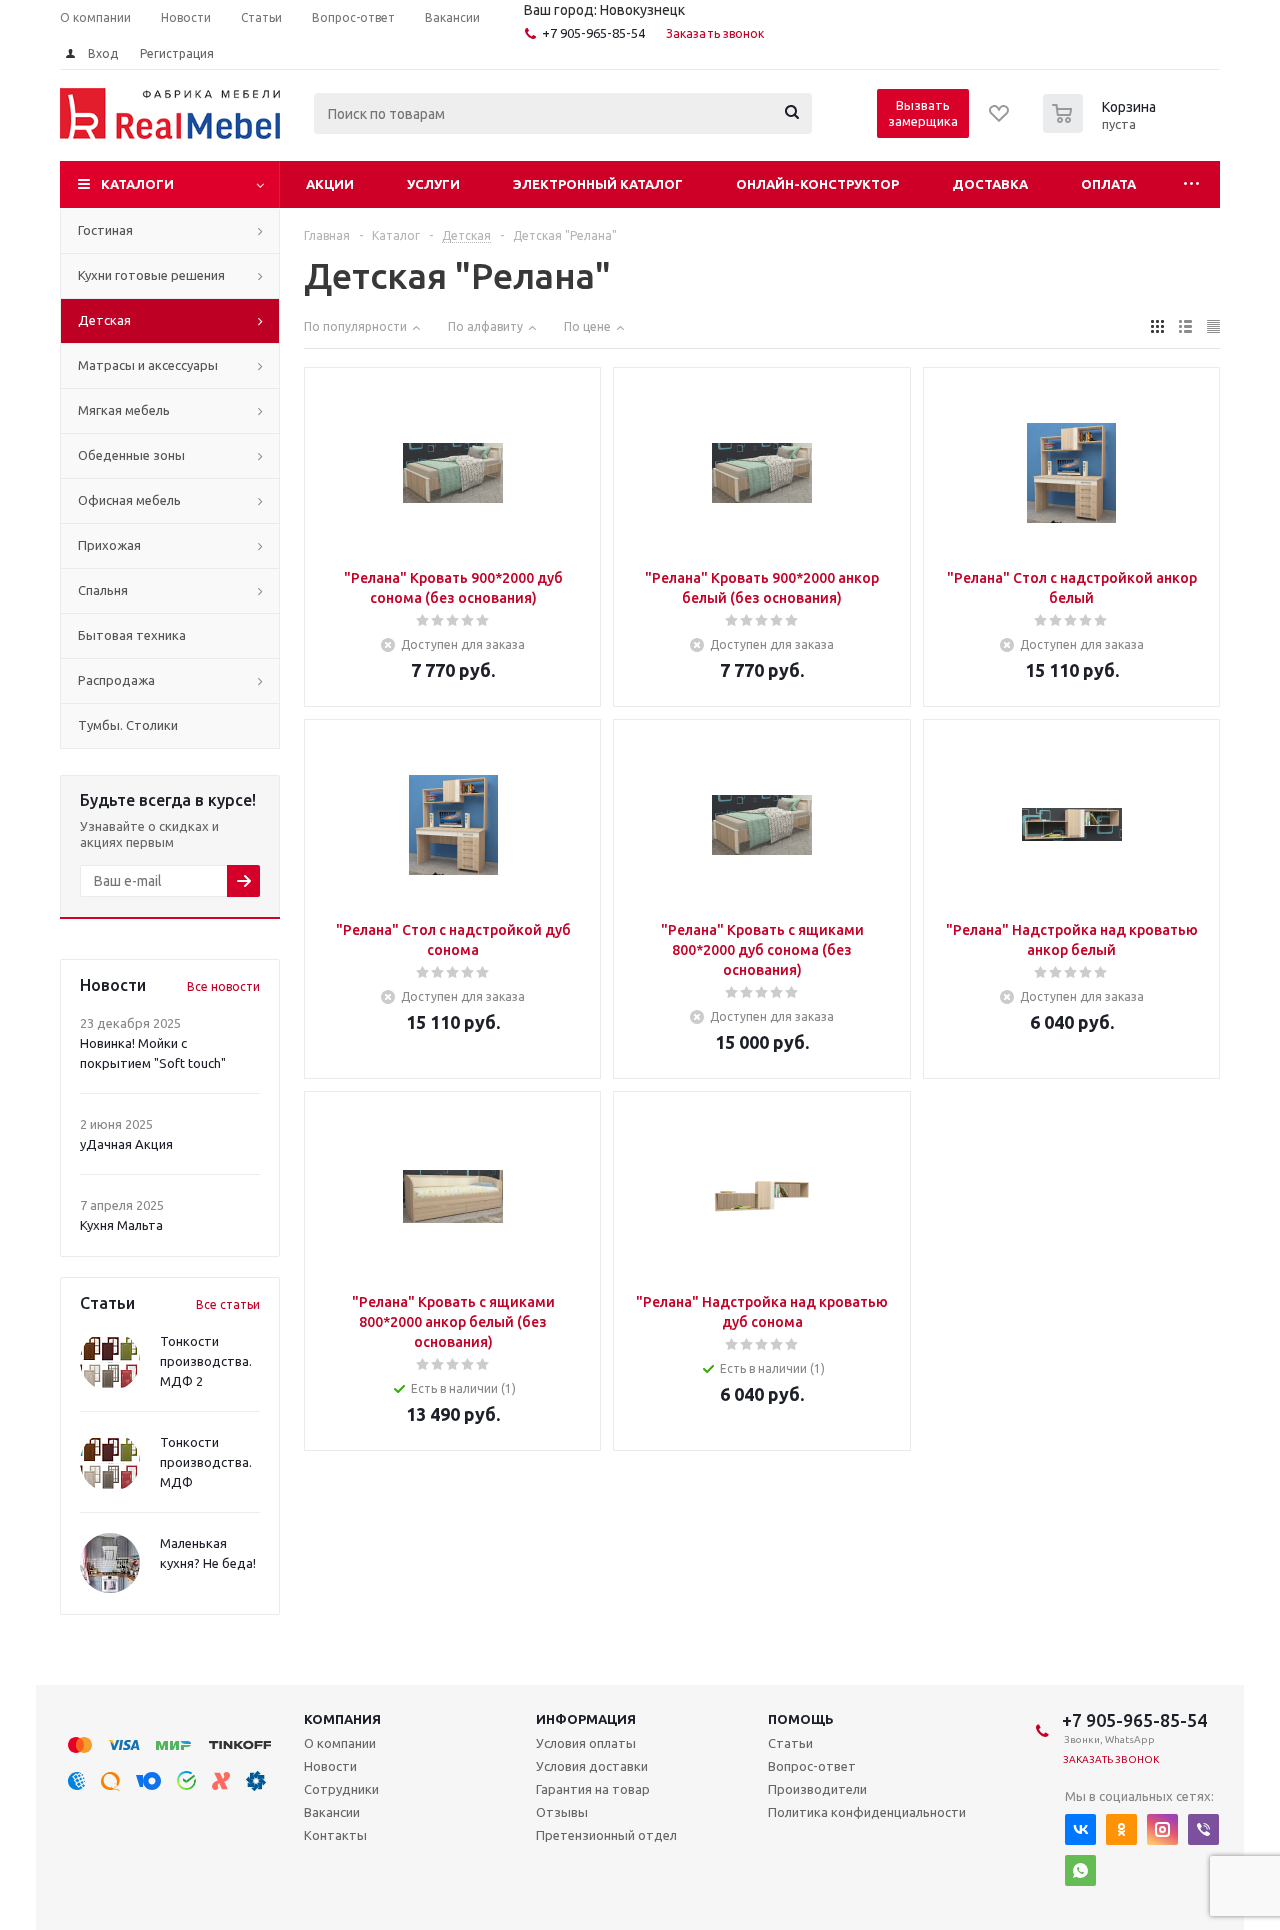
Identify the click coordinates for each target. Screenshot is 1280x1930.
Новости (330, 1766)
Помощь (801, 1719)
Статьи (790, 1743)
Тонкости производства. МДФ (206, 1462)
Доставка (990, 184)
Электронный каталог (598, 184)
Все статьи (228, 1304)
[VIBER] (1203, 1829)
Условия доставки (592, 1766)
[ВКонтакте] (1080, 1829)
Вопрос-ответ (812, 1766)
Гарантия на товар (593, 1789)
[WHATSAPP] (1080, 1870)
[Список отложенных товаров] (1000, 120)
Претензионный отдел (606, 1835)
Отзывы (562, 1812)
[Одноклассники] (1121, 1829)
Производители (817, 1789)
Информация (586, 1719)
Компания (342, 1719)
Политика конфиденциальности (867, 1812)
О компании (340, 1743)
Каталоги (137, 184)
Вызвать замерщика (923, 113)
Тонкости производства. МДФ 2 (206, 1361)
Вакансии (332, 1812)
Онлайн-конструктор (817, 184)
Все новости (223, 986)
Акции (330, 184)
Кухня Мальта (121, 1225)
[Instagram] (1162, 1829)
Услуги (433, 184)
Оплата (1108, 184)
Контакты (335, 1835)
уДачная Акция (126, 1144)
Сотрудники (341, 1789)
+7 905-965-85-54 (593, 33)
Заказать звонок (715, 33)
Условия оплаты (586, 1743)
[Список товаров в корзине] (1102, 127)
